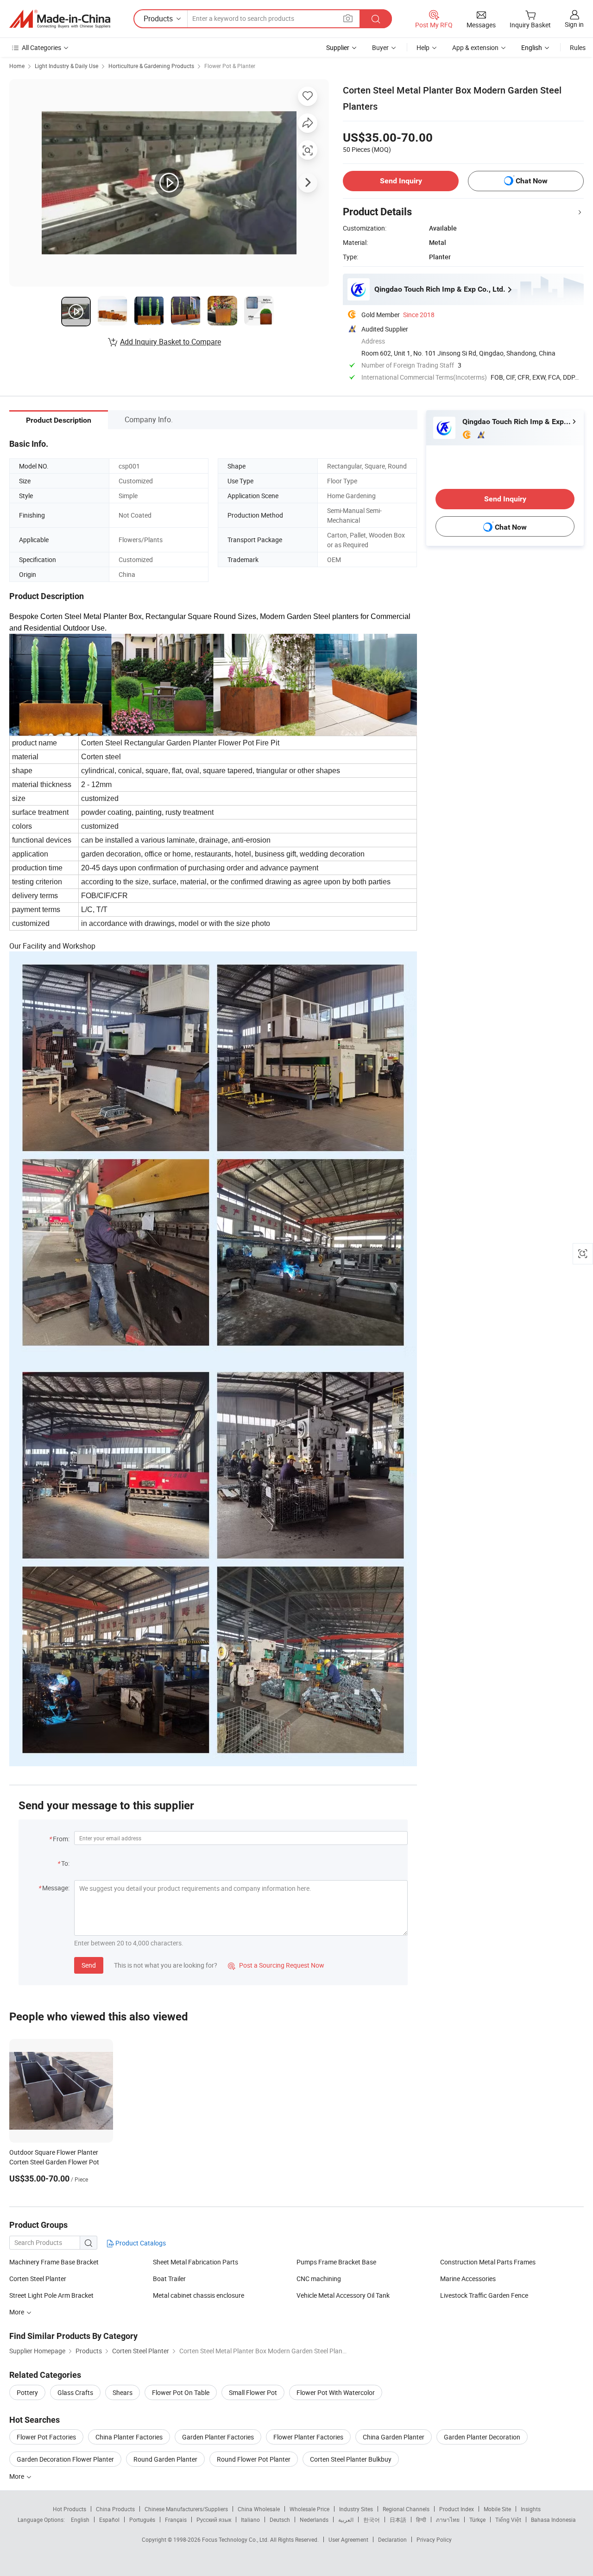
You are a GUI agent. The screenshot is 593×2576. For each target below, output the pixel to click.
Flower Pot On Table (181, 2392)
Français (176, 2520)
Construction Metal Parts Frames (488, 2262)
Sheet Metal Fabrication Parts (196, 2262)
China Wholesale (259, 2509)
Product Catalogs (140, 2243)
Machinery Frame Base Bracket (54, 2262)
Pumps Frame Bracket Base (336, 2262)
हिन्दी (421, 2520)
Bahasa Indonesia (553, 2520)
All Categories (41, 47)
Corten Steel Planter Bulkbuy (351, 2459)
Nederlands (314, 2520)
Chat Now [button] (532, 181)
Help (423, 47)
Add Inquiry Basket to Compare (170, 342)
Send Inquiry (401, 181)
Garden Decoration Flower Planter (65, 2459)
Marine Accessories (468, 2279)
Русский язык (214, 2520)
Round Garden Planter (165, 2459)
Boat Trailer (169, 2279)
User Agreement (348, 2539)
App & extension (475, 47)
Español (109, 2520)
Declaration (392, 2539)
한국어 (372, 2520)
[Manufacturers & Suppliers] (60, 19)
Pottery (27, 2392)
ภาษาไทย (448, 2520)
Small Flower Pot (253, 2392)
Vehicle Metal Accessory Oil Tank (343, 2295)
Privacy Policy (434, 2539)
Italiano (250, 2520)
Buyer (380, 47)
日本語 (398, 2520)
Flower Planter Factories (308, 2437)
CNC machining (319, 2279)
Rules (578, 47)
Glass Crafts (75, 2392)
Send (89, 1965)
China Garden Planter (394, 2437)
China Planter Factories (129, 2437)
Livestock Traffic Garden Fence (484, 2295)
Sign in (574, 24)
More (17, 2476)
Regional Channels (406, 2509)
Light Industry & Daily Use (66, 66)
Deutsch (280, 2520)
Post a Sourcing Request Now (276, 1965)
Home (17, 66)
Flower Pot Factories (46, 2437)
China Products (115, 2509)
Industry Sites (356, 2509)
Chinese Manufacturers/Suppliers (186, 2509)
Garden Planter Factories (218, 2437)
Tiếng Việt (508, 2520)
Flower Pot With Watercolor (336, 2392)
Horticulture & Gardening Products (151, 66)
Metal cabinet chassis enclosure (199, 2295)
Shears (123, 2392)
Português (142, 2520)
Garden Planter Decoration (482, 2437)
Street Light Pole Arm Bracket (51, 2295)
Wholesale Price (309, 2509)
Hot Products (69, 2509)
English (80, 2520)
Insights (531, 2509)
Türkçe (477, 2520)
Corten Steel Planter (38, 2279)
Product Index (457, 2509)
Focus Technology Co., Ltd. (236, 2539)
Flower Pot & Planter (230, 66)
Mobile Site (497, 2509)
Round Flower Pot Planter (254, 2459)
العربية (346, 2520)
